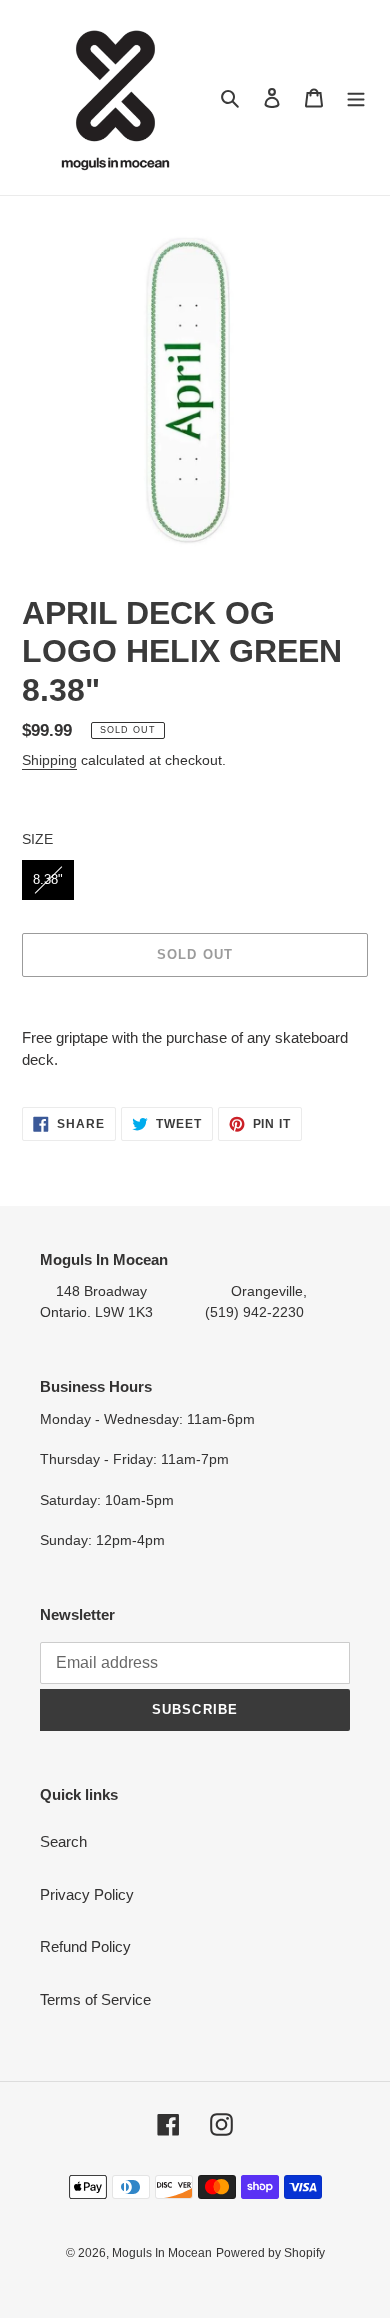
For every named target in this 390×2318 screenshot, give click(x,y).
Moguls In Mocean (162, 2253)
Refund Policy (85, 1946)
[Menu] (356, 97)
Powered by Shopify (270, 2253)
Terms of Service (95, 1999)
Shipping (49, 760)
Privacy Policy (87, 1894)
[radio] (48, 880)
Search (63, 1841)
